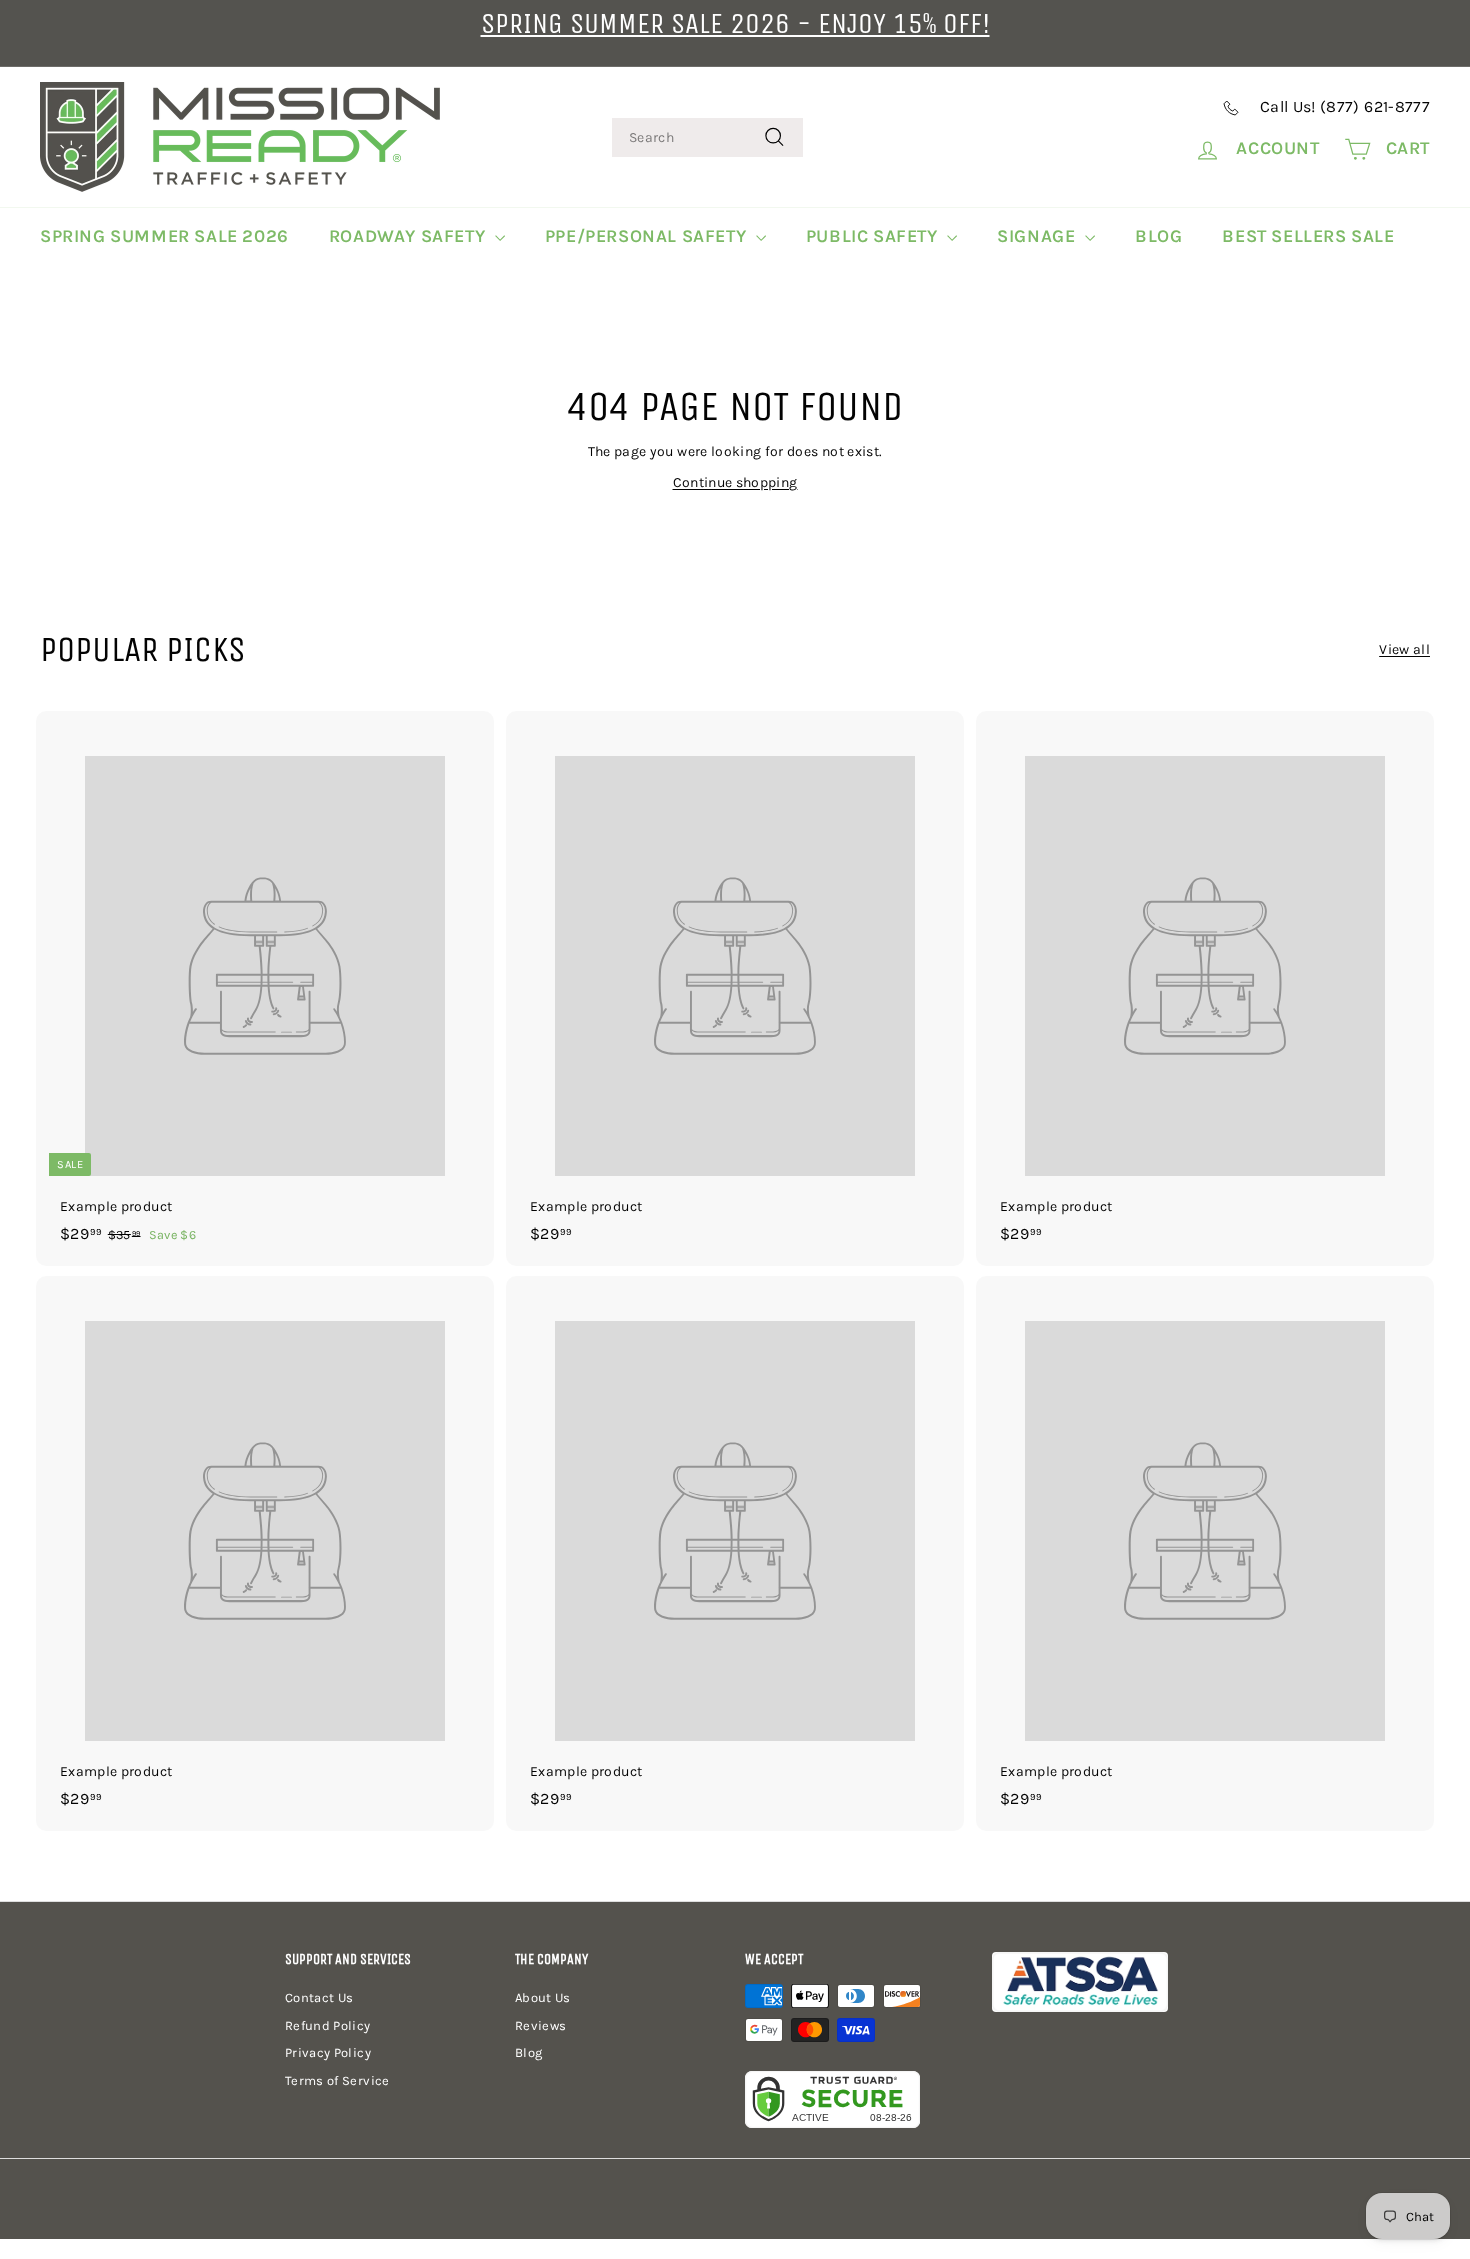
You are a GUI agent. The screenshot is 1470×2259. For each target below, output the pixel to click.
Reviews (540, 2025)
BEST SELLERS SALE (1308, 236)
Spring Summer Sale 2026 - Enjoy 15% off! (735, 23)
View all (1404, 649)
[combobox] (707, 137)
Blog (1158, 236)
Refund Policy (328, 2025)
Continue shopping (735, 482)
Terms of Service (337, 2080)
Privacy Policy (328, 2052)
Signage (1038, 236)
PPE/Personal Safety (648, 236)
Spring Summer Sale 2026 (164, 236)
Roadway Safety (409, 236)
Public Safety (874, 236)
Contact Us (319, 1997)
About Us (543, 1997)
